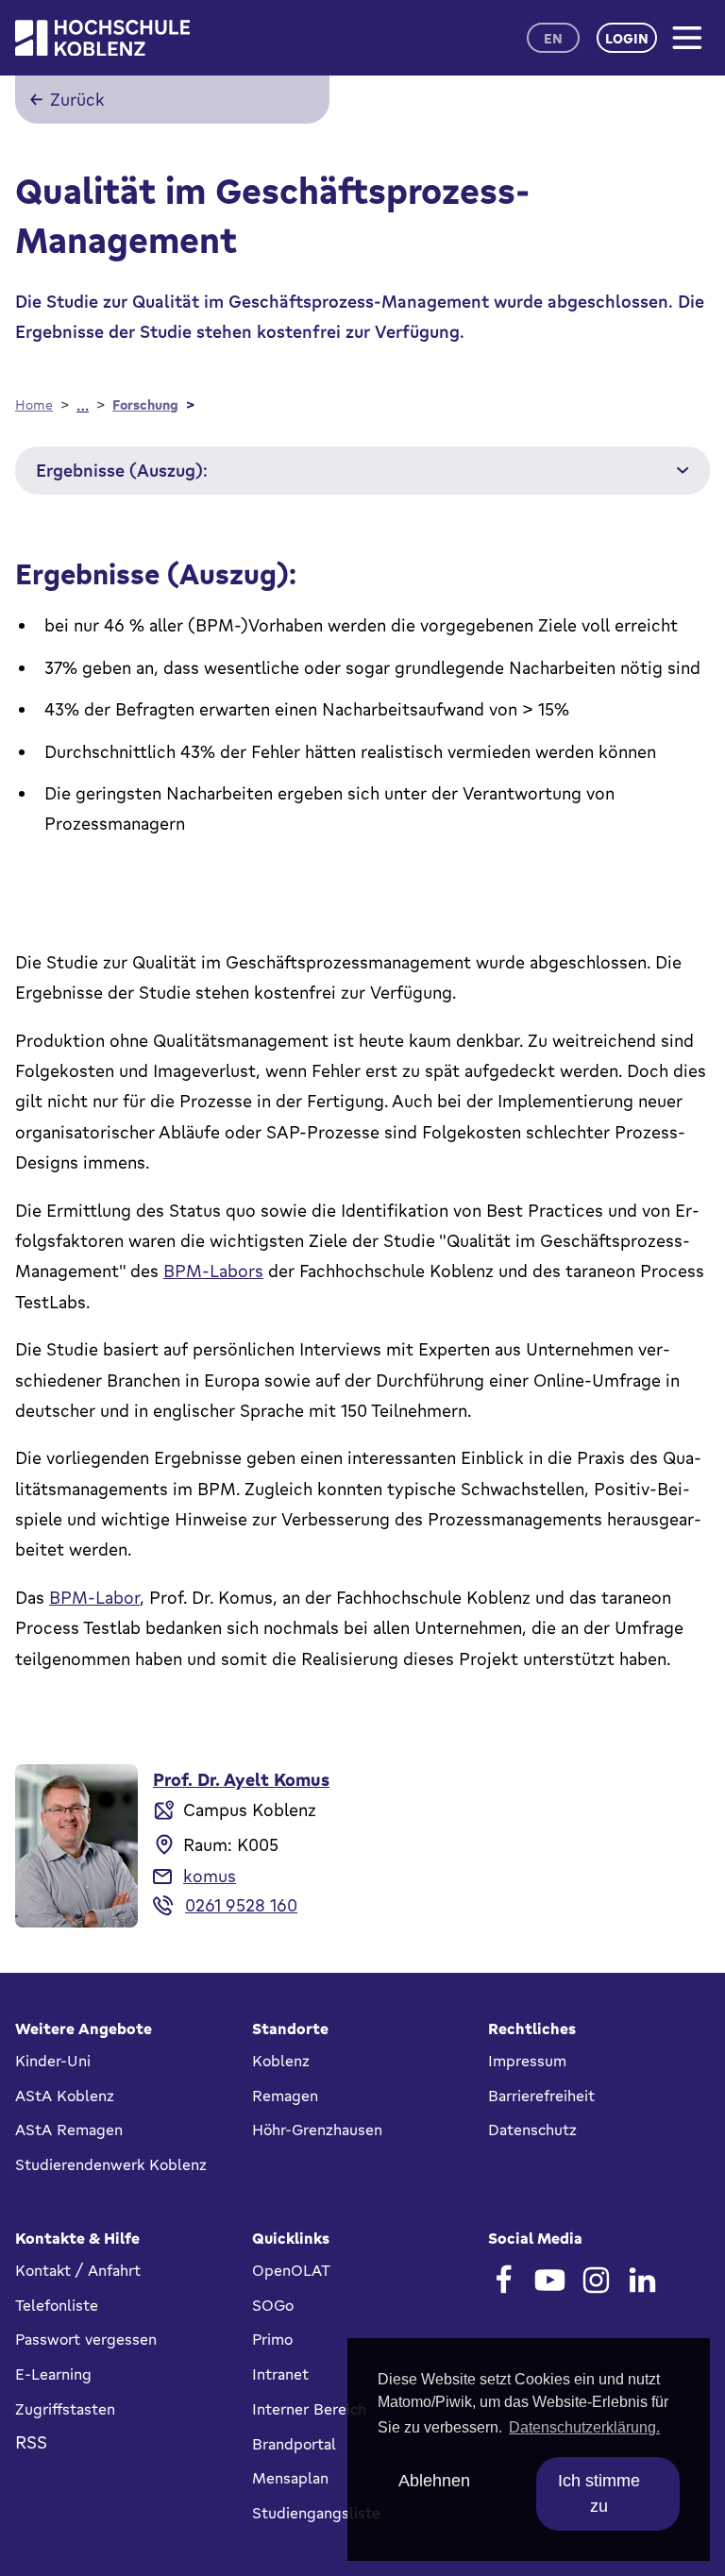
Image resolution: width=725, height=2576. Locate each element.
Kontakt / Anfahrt (78, 2270)
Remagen (285, 2096)
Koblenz (281, 2061)
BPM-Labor (94, 1597)
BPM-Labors (213, 1271)
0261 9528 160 (241, 1905)
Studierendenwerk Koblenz (111, 2164)
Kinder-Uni (53, 2061)
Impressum (527, 2061)
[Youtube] (550, 2280)
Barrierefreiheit (541, 2096)
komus (210, 1876)
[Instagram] (596, 2280)
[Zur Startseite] (102, 38)
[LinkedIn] (642, 2280)
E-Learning (53, 2374)
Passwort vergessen (86, 2339)
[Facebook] (504, 2280)
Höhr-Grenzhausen (317, 2130)
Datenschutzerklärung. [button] (584, 2427)
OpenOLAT (291, 2270)
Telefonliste (57, 2305)
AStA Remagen (69, 2130)
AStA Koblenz (65, 2096)
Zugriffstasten (65, 2409)
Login (627, 38)
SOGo (273, 2305)
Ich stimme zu (599, 2493)
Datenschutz (532, 2130)
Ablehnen (434, 2481)
